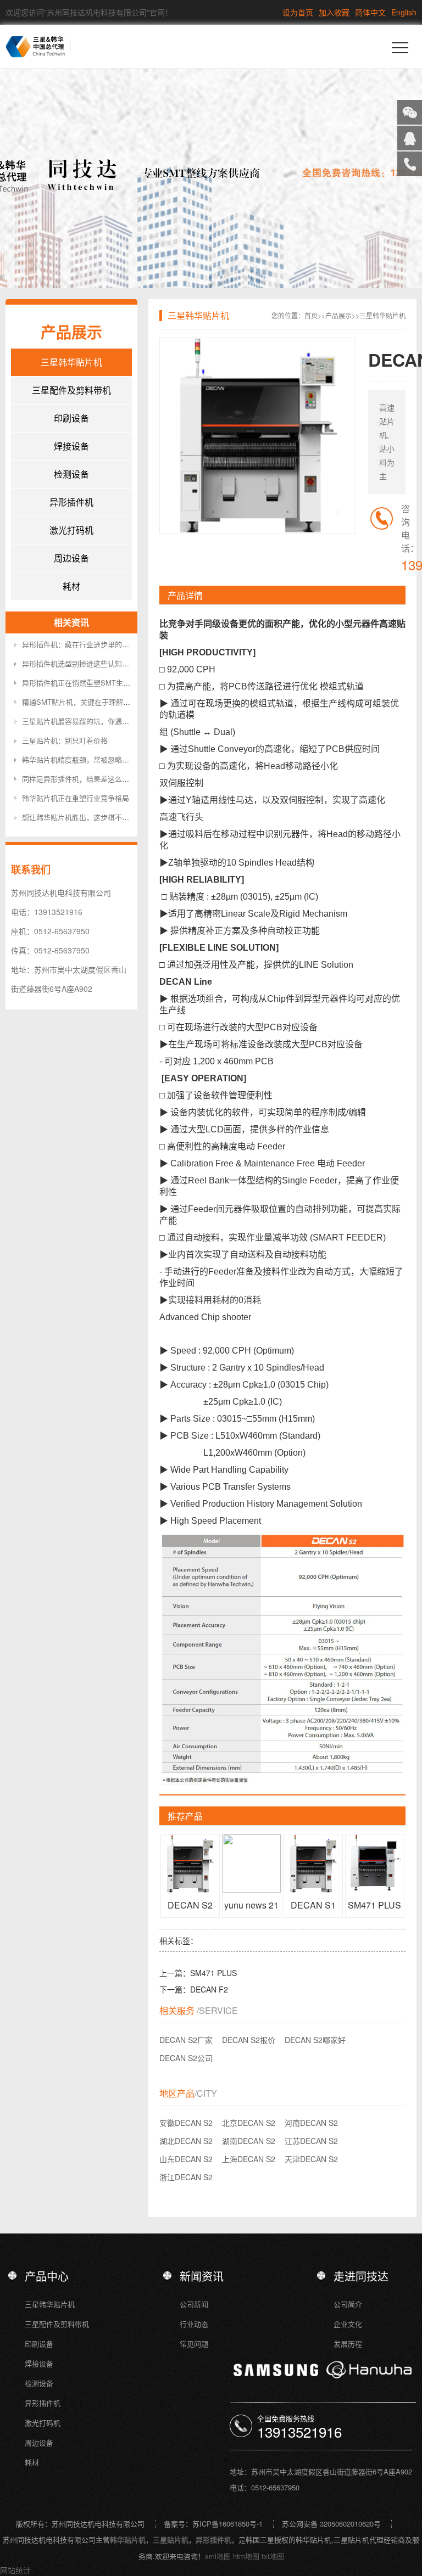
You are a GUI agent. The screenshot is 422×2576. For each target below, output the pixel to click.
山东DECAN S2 (186, 2159)
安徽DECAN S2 (186, 2123)
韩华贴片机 (128, 2539)
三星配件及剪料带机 (71, 390)
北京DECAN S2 (249, 2123)
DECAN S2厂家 (186, 2040)
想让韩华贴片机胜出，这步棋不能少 (79, 817)
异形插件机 (71, 502)
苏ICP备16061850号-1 (227, 2524)
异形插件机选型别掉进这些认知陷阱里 (83, 663)
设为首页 (298, 12)
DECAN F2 (209, 1989)
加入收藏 (334, 12)
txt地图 (273, 2556)
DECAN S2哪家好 (315, 2040)
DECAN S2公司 (186, 2058)
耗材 (71, 586)
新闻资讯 (202, 2276)
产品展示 (338, 315)
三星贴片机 (171, 2539)
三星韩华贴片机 (71, 362)
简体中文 (370, 12)
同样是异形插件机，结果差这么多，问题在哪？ (97, 779)
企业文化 (348, 2324)
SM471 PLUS (213, 1973)
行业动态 (194, 2324)
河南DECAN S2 (311, 2123)
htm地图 (246, 2556)
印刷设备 (71, 418)
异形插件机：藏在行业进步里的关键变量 (86, 644)
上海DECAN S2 (249, 2159)
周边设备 (71, 558)
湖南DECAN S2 (249, 2141)
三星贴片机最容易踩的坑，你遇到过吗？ (86, 721)
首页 (311, 315)
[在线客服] (410, 138)
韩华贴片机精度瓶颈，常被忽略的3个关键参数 (95, 759)
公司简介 (348, 2304)
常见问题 (194, 2344)
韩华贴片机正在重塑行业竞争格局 (76, 798)
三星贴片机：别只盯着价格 (65, 740)
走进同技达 (361, 2276)
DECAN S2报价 (249, 2040)
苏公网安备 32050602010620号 (331, 2524)
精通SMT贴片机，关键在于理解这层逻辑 (87, 702)
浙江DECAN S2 (186, 2177)
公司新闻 (194, 2304)
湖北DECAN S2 (186, 2141)
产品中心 (47, 2276)
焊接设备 (71, 446)
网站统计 (15, 2570)
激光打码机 (71, 530)
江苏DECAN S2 (311, 2141)
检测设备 (71, 474)
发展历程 (348, 2344)
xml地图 (218, 2556)
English (404, 12)
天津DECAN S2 (311, 2159)
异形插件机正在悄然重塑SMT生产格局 (83, 683)
